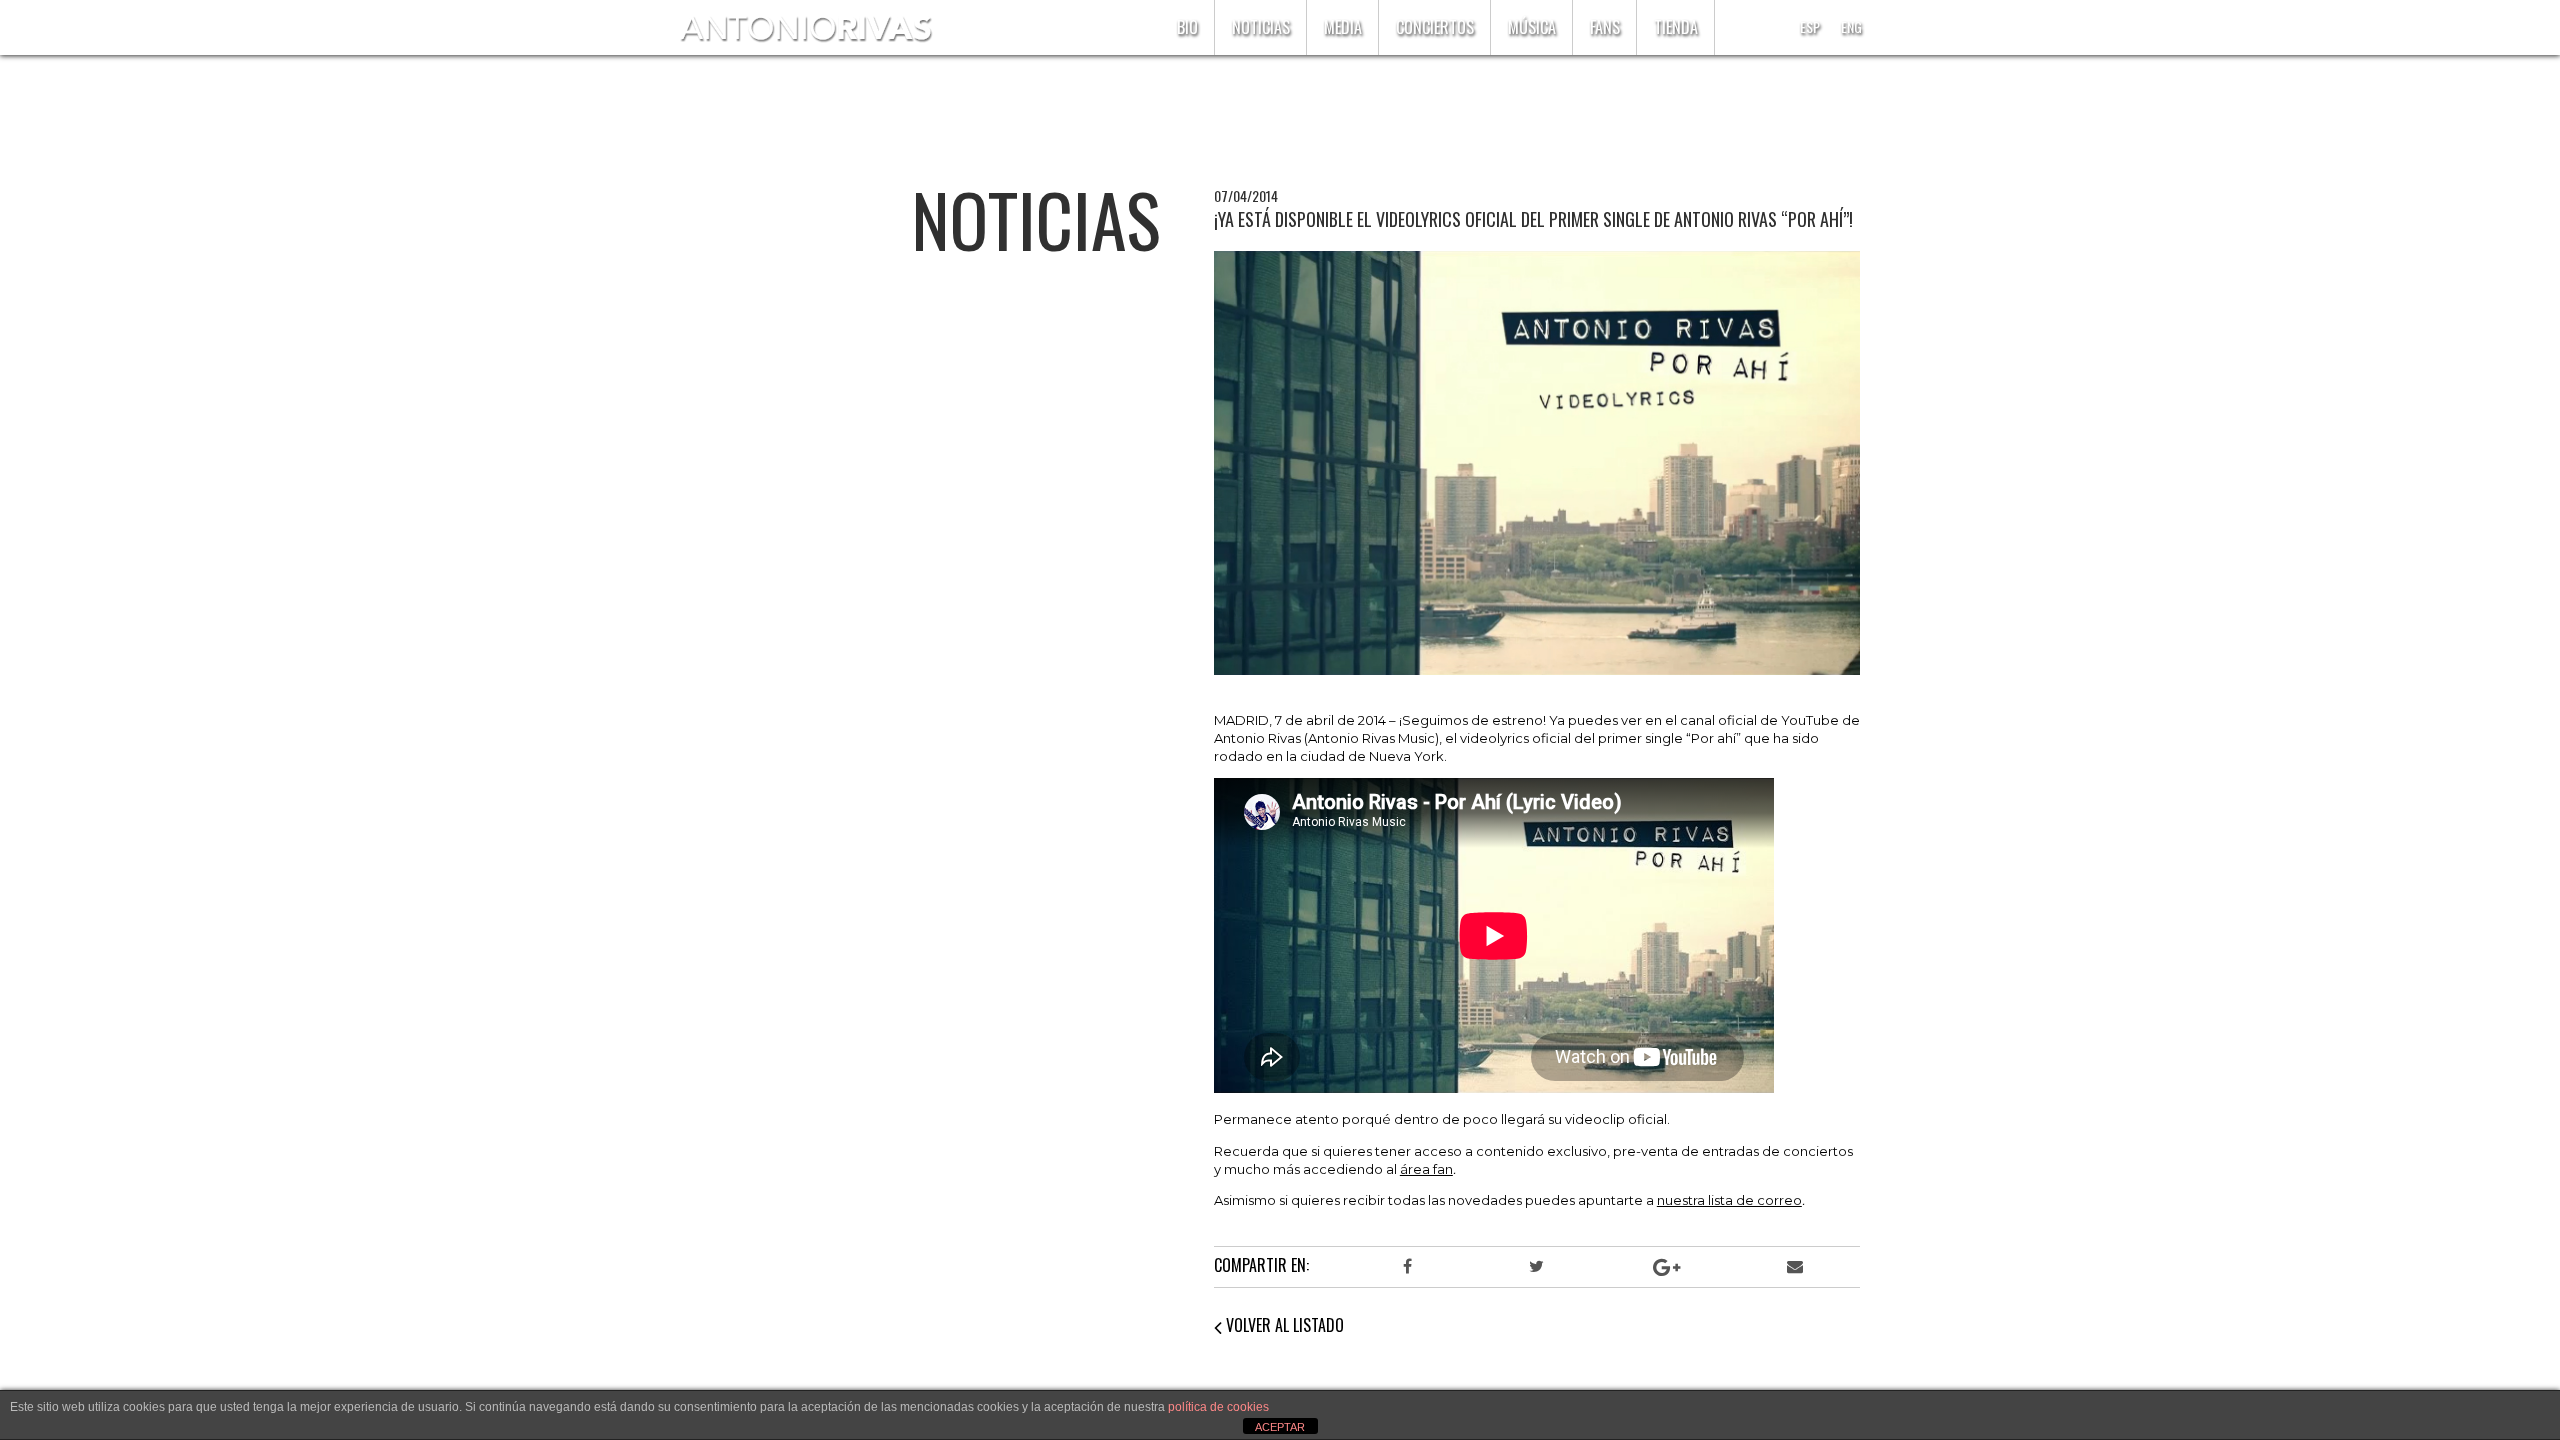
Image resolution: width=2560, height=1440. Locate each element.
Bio (1187, 27)
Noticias (1261, 27)
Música (1532, 27)
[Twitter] (1536, 1267)
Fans (1605, 27)
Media (1343, 27)
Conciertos (1435, 27)
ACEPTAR (1280, 1427)
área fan (1426, 1169)
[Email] (1795, 1267)
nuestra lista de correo (1729, 1200)
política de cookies (1218, 1407)
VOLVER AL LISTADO (1283, 1325)
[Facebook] (1407, 1267)
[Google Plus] (1666, 1267)
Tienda (1676, 27)
